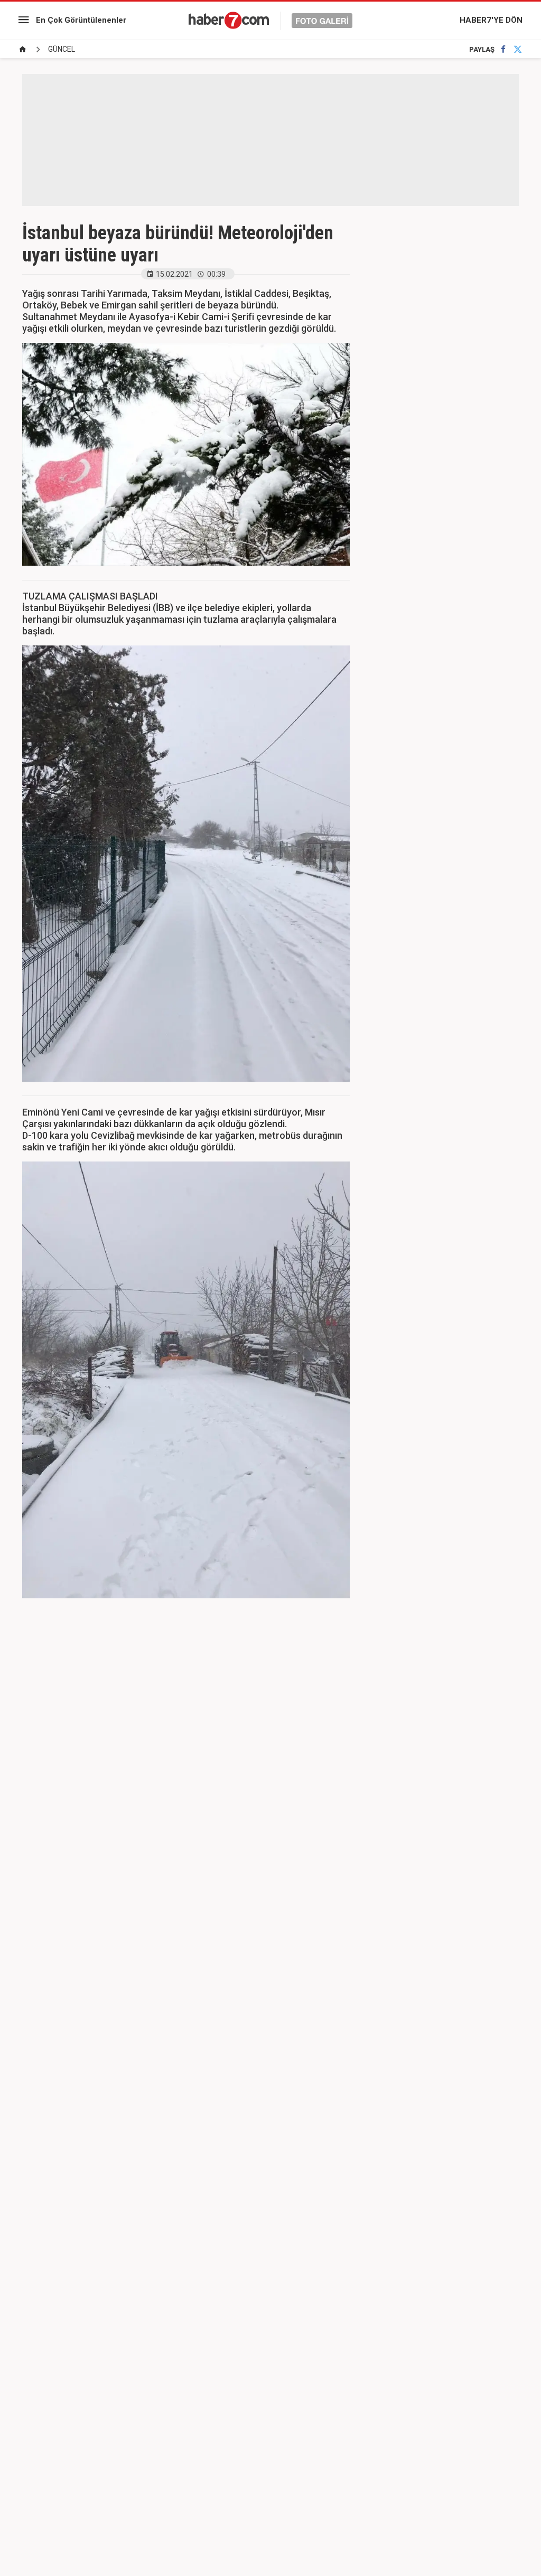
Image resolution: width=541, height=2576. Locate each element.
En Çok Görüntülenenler (81, 20)
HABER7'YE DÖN (491, 20)
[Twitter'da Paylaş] (518, 49)
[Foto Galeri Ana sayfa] (23, 49)
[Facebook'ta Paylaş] (503, 49)
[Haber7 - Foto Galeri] (270, 20)
